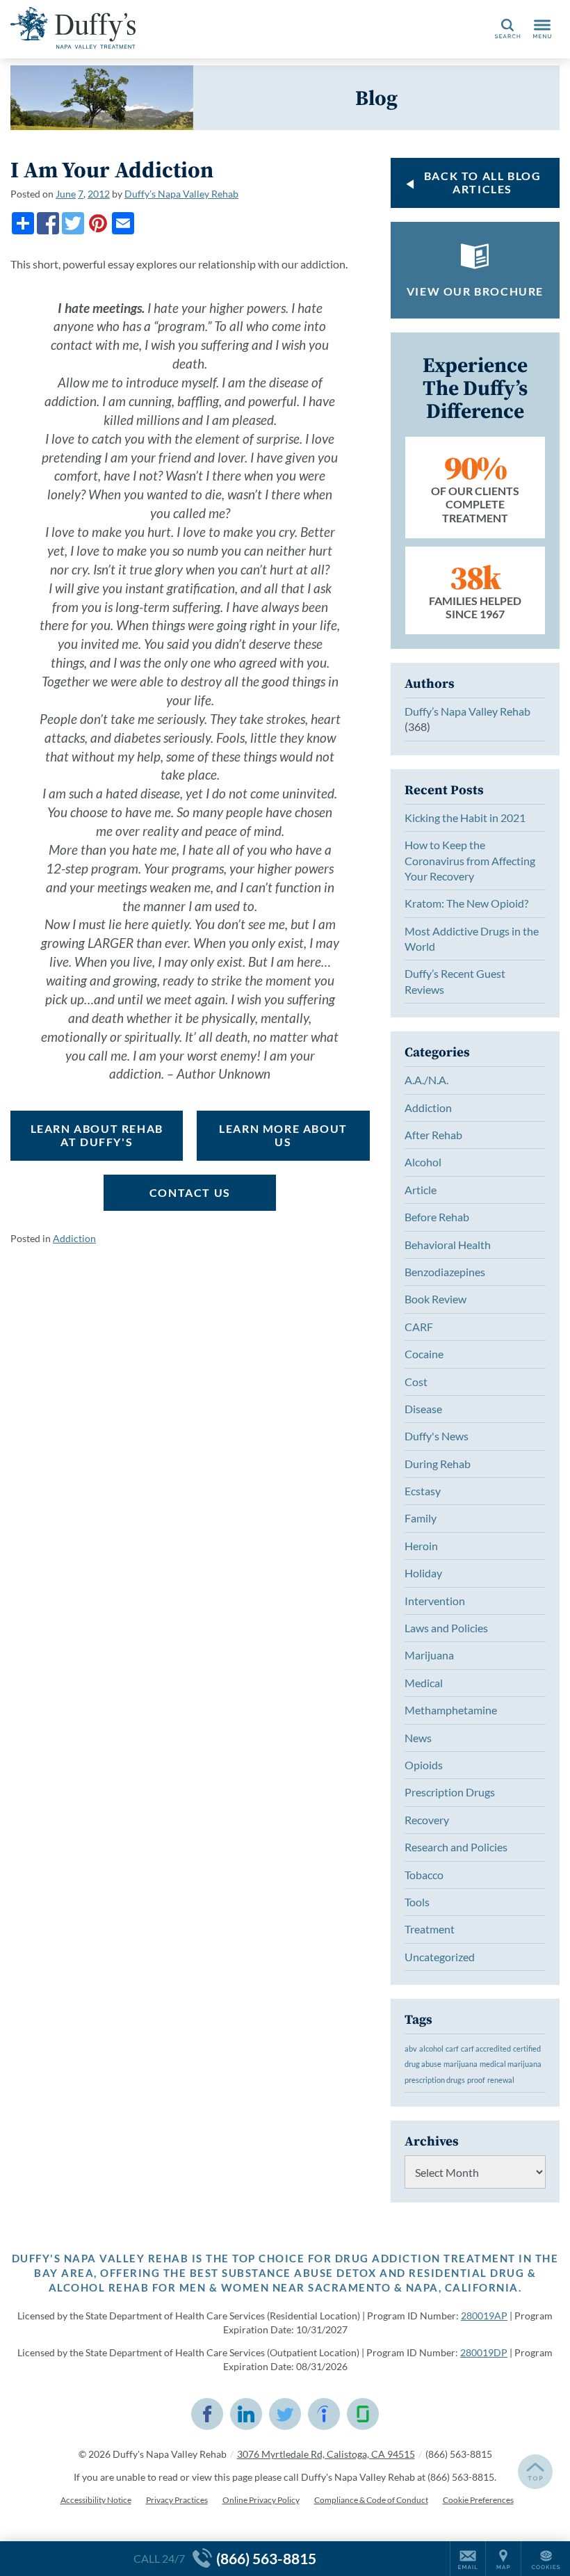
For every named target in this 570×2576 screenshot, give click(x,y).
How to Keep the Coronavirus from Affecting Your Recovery (470, 860)
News (418, 1738)
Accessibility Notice (96, 2500)
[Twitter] (73, 223)
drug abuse (423, 2064)
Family (421, 1518)
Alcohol (423, 1162)
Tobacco (424, 1875)
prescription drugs (435, 2080)
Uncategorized (440, 1957)
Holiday (423, 1573)
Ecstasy (423, 1491)
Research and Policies (456, 1847)
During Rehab (438, 1464)
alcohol (431, 2048)
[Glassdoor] (363, 2414)
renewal (501, 2080)
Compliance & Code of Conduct (371, 2500)
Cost (416, 1382)
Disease (423, 1409)
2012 (99, 194)
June (66, 194)
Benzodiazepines (445, 1272)
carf (452, 2048)
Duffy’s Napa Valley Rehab (181, 194)
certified (527, 2048)
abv (411, 2048)
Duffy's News (437, 1436)
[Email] (123, 223)
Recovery (427, 1820)
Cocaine (424, 1354)
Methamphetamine (451, 1710)
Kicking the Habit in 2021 (465, 818)
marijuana (461, 2064)
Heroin (421, 1546)
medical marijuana (511, 2064)
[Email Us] (468, 2559)
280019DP (484, 2352)
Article (421, 1190)
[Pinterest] (98, 223)
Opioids (424, 1765)
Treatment (430, 1929)
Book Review (435, 1299)
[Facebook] (48, 223)
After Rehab (433, 1135)
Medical (424, 1683)
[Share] (23, 223)
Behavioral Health (448, 1245)
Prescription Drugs (450, 1792)
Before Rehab (437, 1217)
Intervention (435, 1601)
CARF (419, 1327)
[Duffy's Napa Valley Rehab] (73, 28)
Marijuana (429, 1655)
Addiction (74, 1238)
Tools (417, 1902)
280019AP (484, 2316)
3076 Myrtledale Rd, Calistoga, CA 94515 (326, 2454)
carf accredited (486, 2048)
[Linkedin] (246, 2414)
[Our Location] (503, 2559)
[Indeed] (324, 2414)
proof (476, 2080)
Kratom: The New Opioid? (466, 903)
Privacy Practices (177, 2500)
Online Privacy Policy (261, 2500)
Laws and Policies (446, 1628)
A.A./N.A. (426, 1080)
